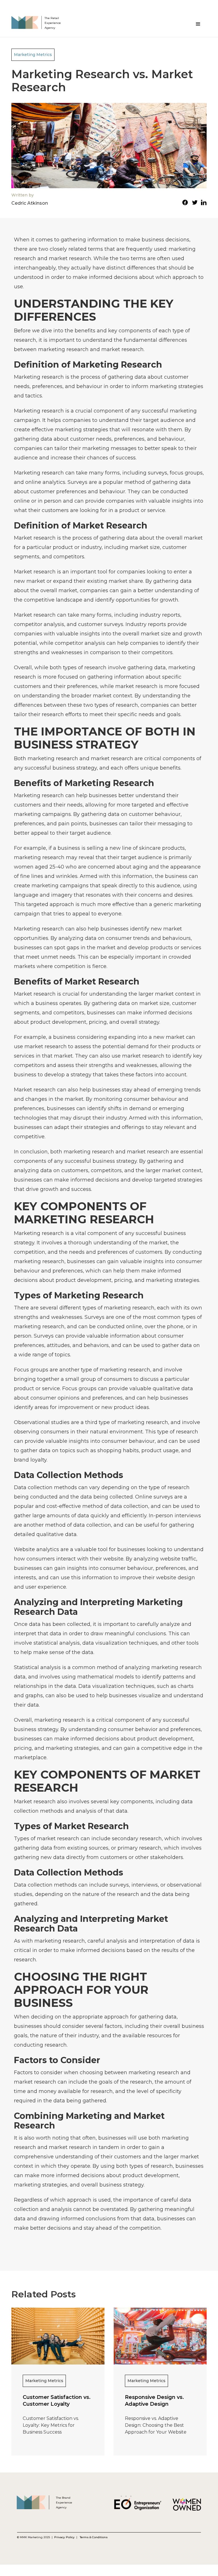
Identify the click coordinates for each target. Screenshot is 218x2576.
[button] (198, 24)
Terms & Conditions (94, 2537)
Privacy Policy (65, 2537)
